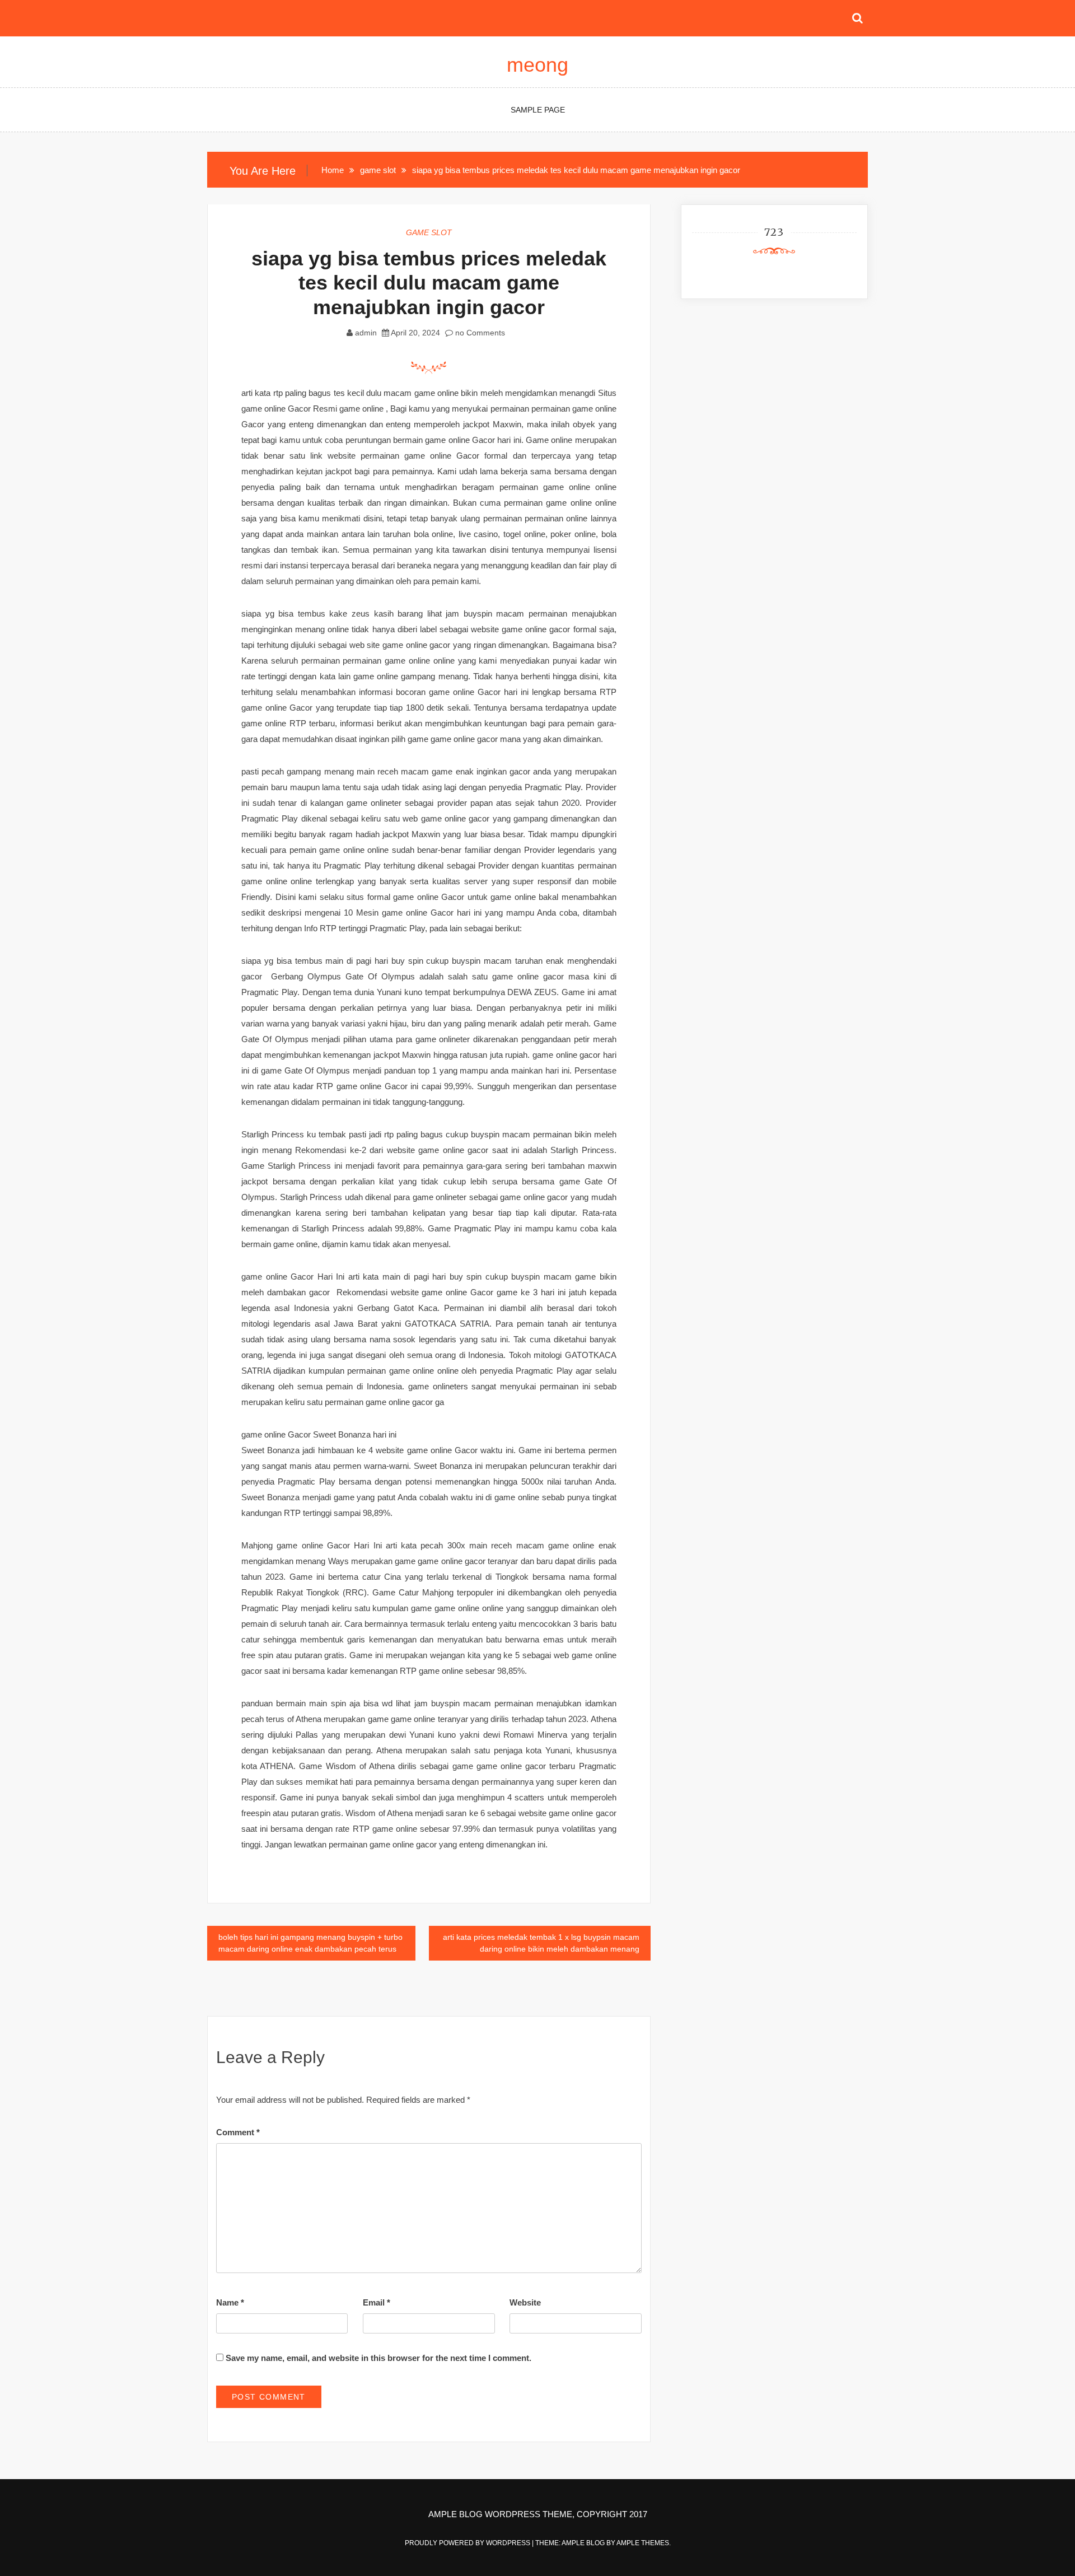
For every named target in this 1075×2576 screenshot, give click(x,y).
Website (525, 2302)
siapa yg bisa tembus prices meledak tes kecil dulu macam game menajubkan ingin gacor (429, 283)
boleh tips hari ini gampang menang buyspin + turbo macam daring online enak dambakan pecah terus (310, 1943)
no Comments (479, 333)
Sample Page (538, 110)
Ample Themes (643, 2543)
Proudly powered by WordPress (468, 2543)
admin (366, 333)
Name (230, 2302)
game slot (429, 232)
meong (537, 65)
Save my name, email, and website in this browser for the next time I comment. (378, 2358)
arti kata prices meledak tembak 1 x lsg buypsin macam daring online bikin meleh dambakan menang (541, 1943)
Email (377, 2302)
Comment (238, 2132)
